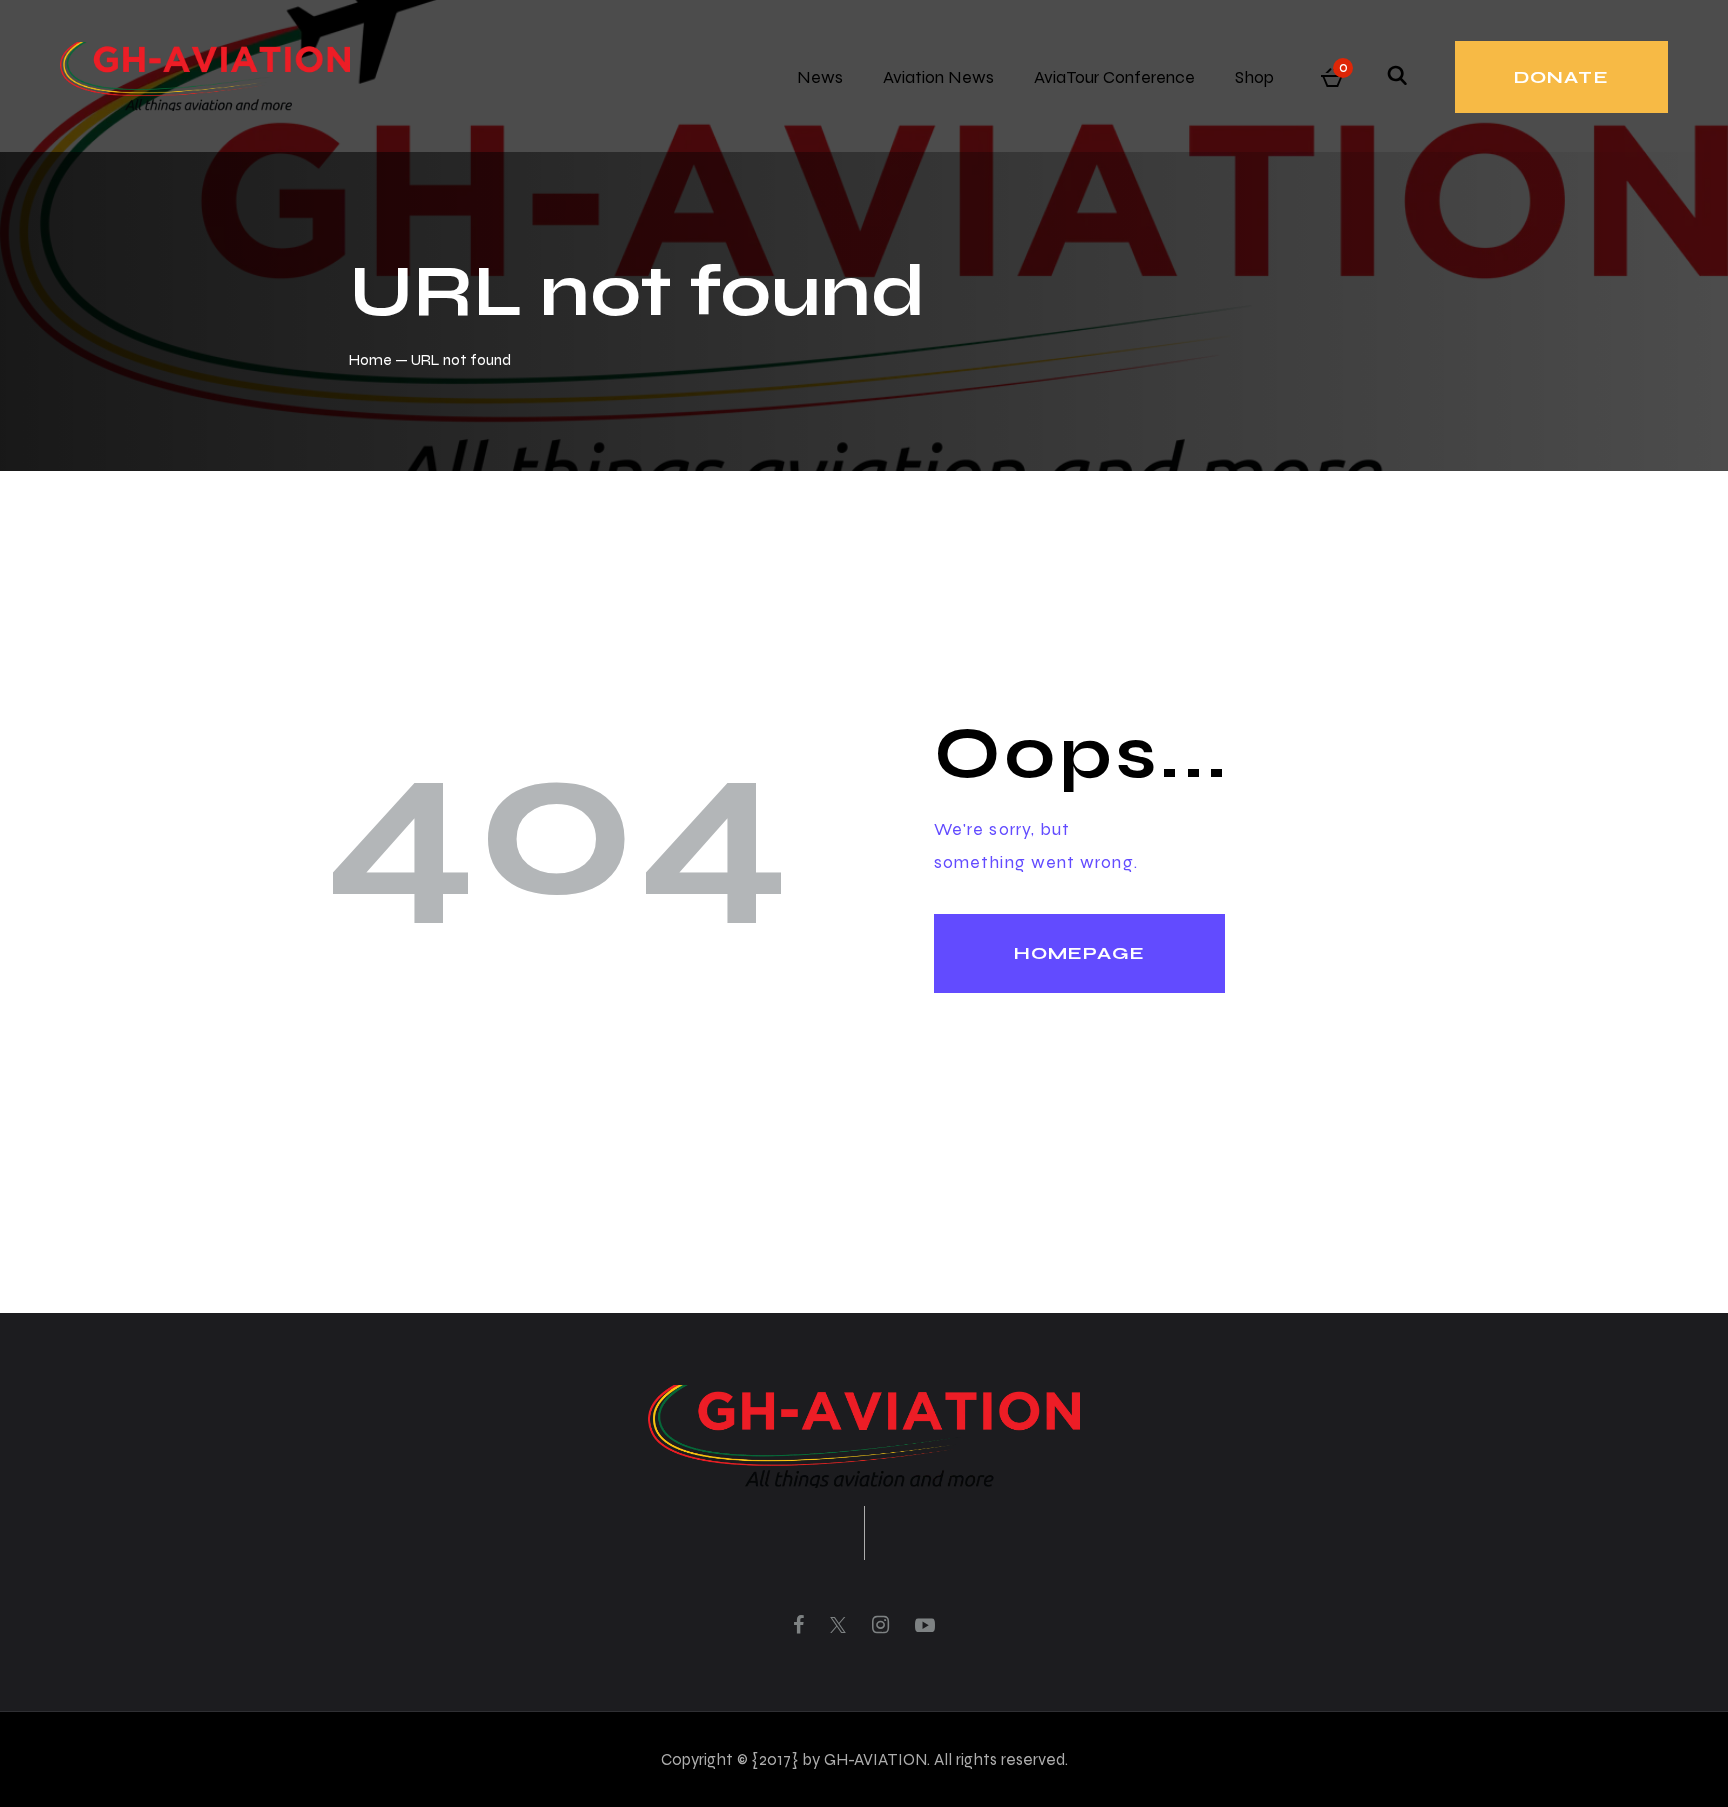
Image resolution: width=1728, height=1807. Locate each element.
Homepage (1079, 953)
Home (370, 359)
